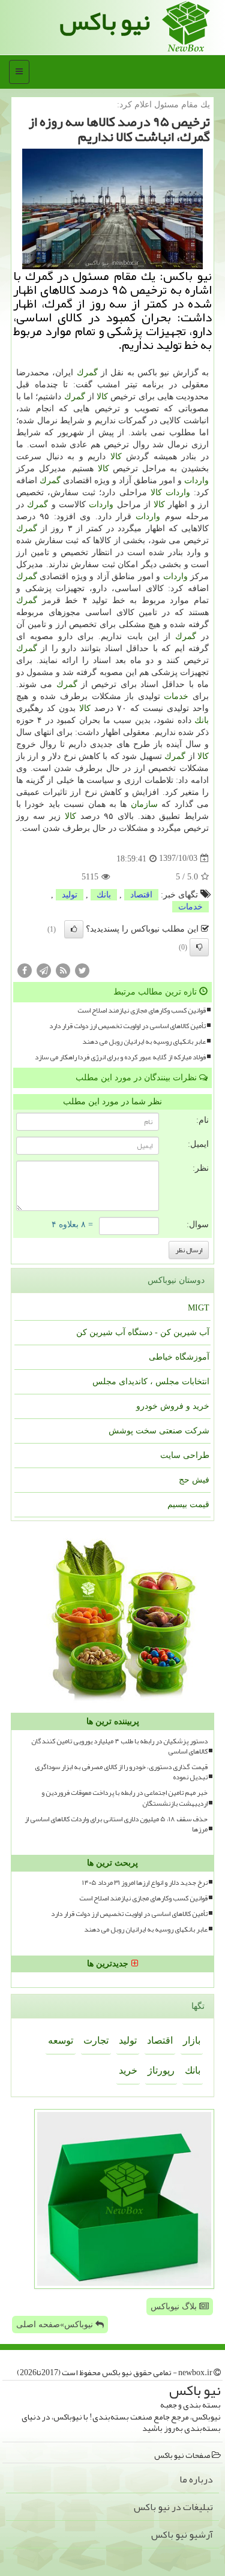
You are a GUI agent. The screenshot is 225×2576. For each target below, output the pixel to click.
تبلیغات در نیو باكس (173, 2507)
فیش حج (194, 1480)
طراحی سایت (185, 1455)
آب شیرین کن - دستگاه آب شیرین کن (143, 1332)
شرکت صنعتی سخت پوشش (159, 1431)
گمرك (87, 373)
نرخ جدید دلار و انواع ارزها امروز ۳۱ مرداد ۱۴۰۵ (145, 1883)
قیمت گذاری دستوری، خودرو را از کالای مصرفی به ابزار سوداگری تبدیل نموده (121, 1772)
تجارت (96, 2040)
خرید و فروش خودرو (173, 1406)
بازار (192, 2040)
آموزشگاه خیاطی (179, 1357)
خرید (128, 2070)
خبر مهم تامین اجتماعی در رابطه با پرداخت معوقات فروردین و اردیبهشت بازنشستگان (124, 1798)
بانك (202, 720)
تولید (70, 895)
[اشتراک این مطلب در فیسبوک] (25, 970)
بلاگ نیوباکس (175, 2307)
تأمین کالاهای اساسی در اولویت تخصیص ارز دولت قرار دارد (127, 1026)
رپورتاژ (161, 2070)
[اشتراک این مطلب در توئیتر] (82, 970)
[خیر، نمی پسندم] (199, 947)
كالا (102, 397)
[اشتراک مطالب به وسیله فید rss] (63, 970)
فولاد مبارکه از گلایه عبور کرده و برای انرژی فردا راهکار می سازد (120, 1057)
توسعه (61, 2040)
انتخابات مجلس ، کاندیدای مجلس (151, 1382)
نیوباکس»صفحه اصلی (56, 2325)
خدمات (176, 696)
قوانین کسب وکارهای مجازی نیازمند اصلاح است (142, 1010)
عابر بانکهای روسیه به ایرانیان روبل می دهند (144, 1042)
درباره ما (196, 2479)
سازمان (144, 804)
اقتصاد (141, 895)
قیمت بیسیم (188, 1504)
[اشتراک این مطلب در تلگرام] (44, 970)
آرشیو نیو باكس (182, 2535)
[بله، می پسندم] (74, 929)
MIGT (199, 1308)
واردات (196, 480)
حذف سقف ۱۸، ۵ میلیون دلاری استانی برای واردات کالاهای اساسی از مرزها (116, 1824)
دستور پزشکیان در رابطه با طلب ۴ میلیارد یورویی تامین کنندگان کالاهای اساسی (119, 1746)
